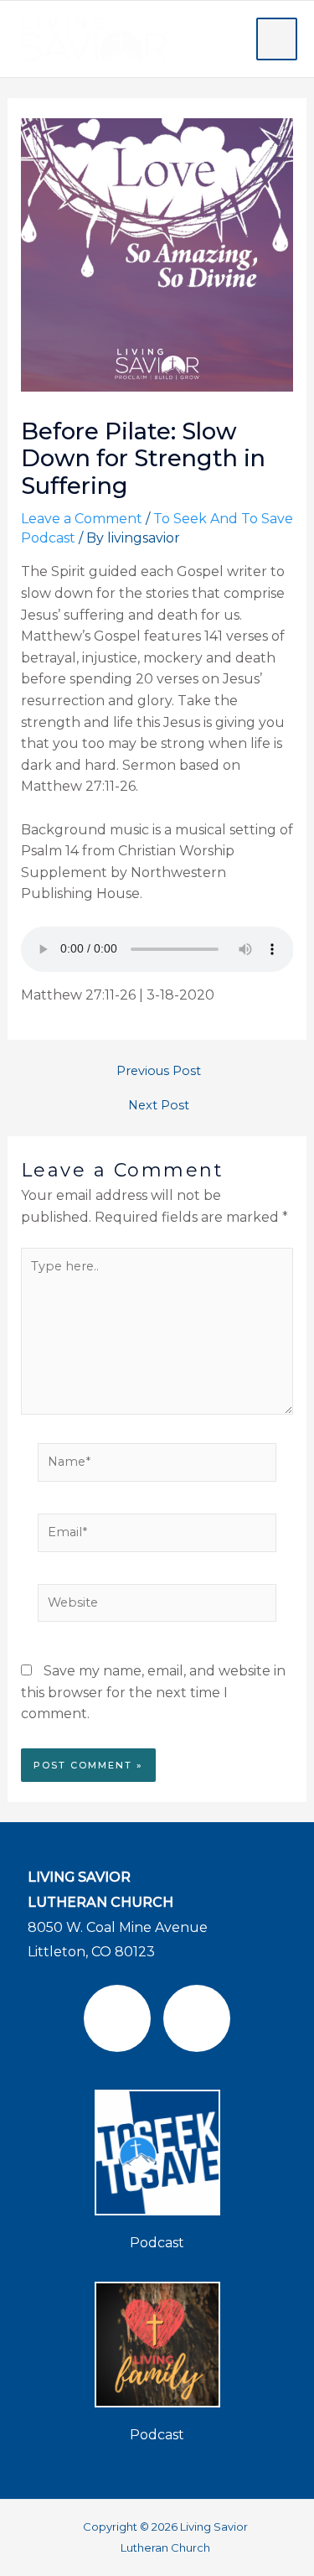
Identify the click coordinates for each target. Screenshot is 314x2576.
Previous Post (159, 1071)
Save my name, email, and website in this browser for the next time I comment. (153, 1692)
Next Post (159, 1106)
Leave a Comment (82, 519)
